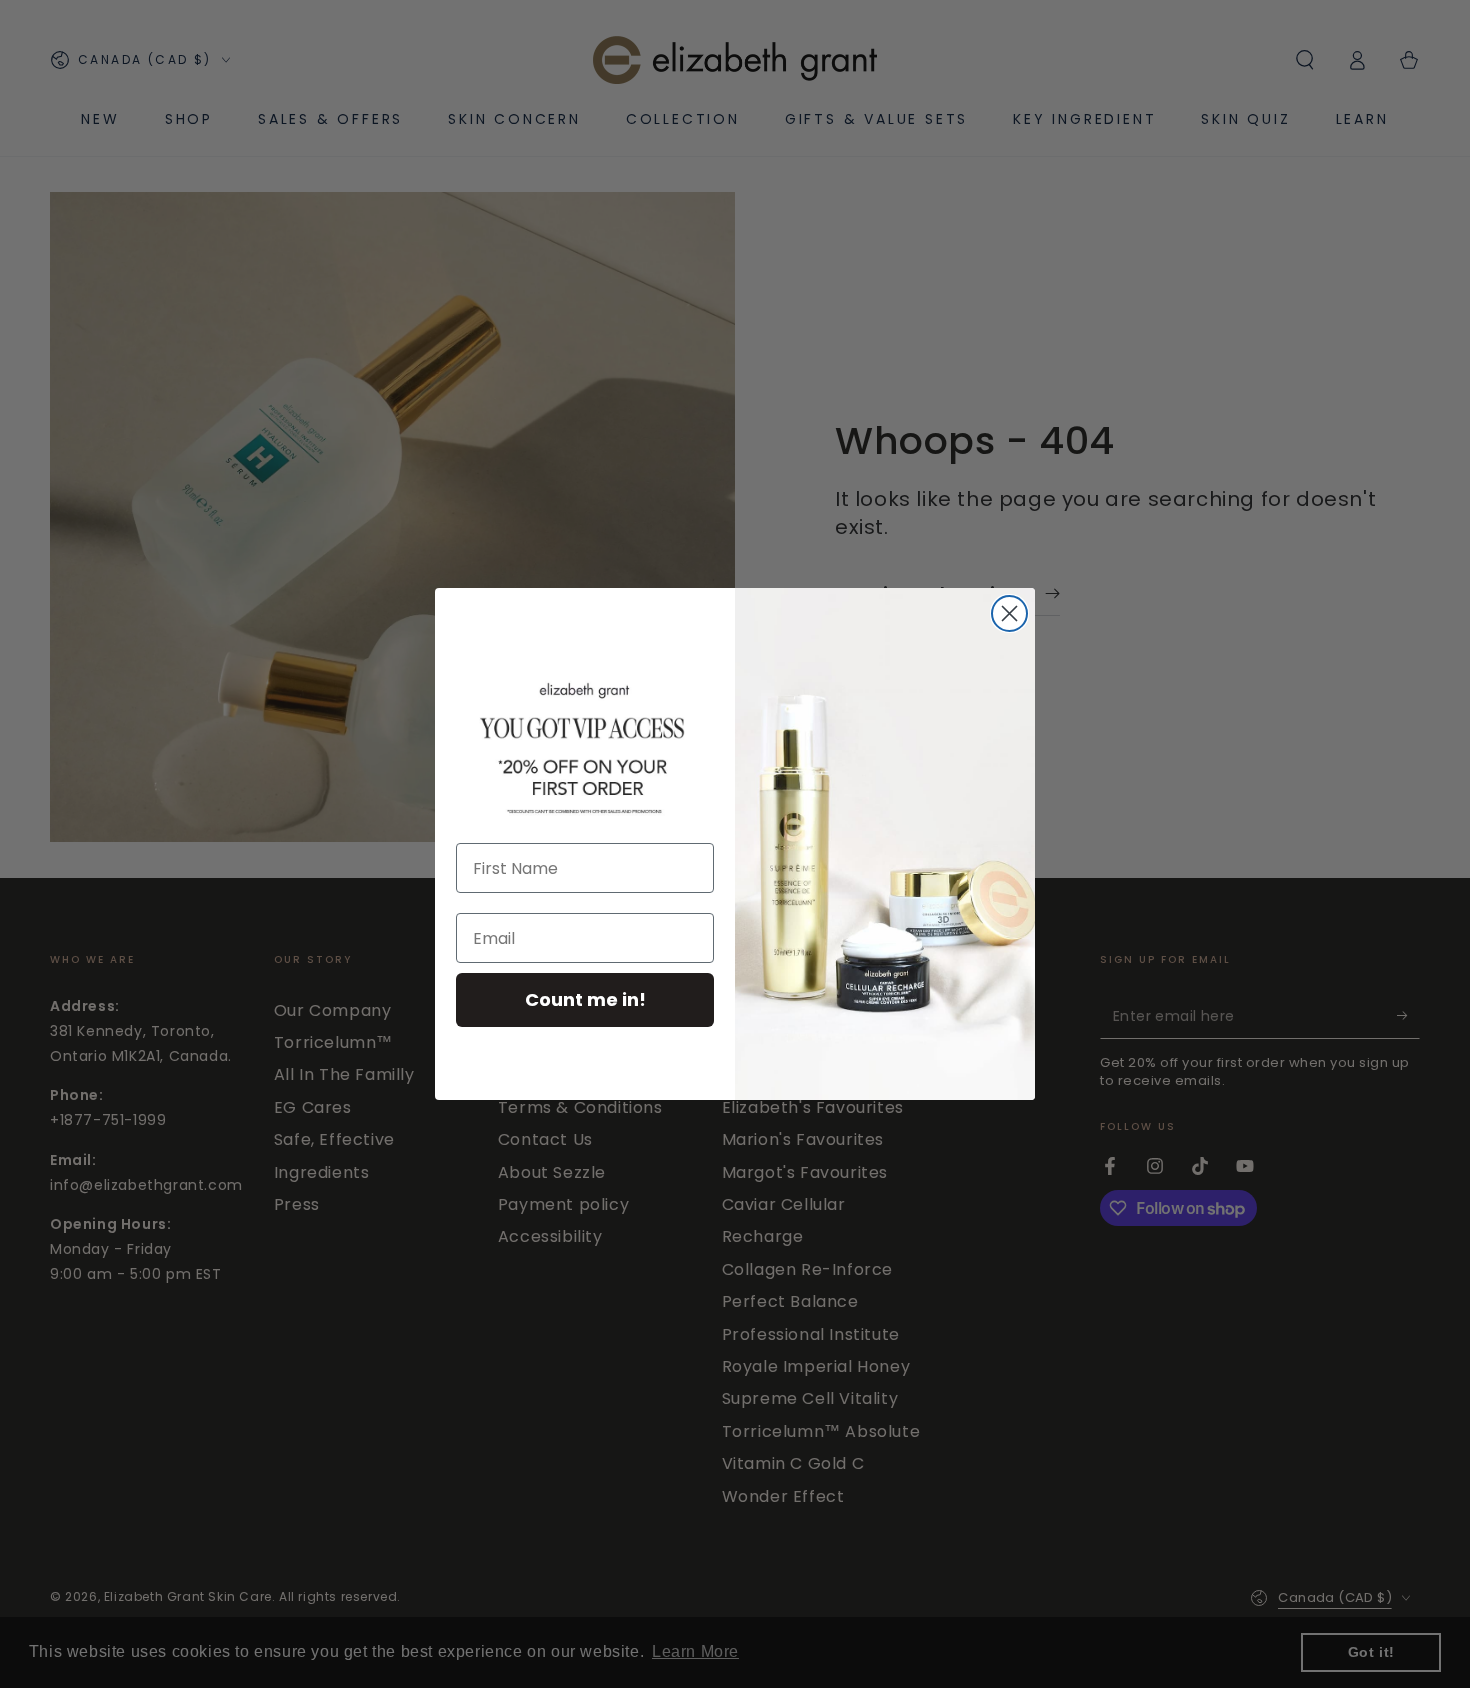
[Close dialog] (1009, 613)
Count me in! (585, 999)
